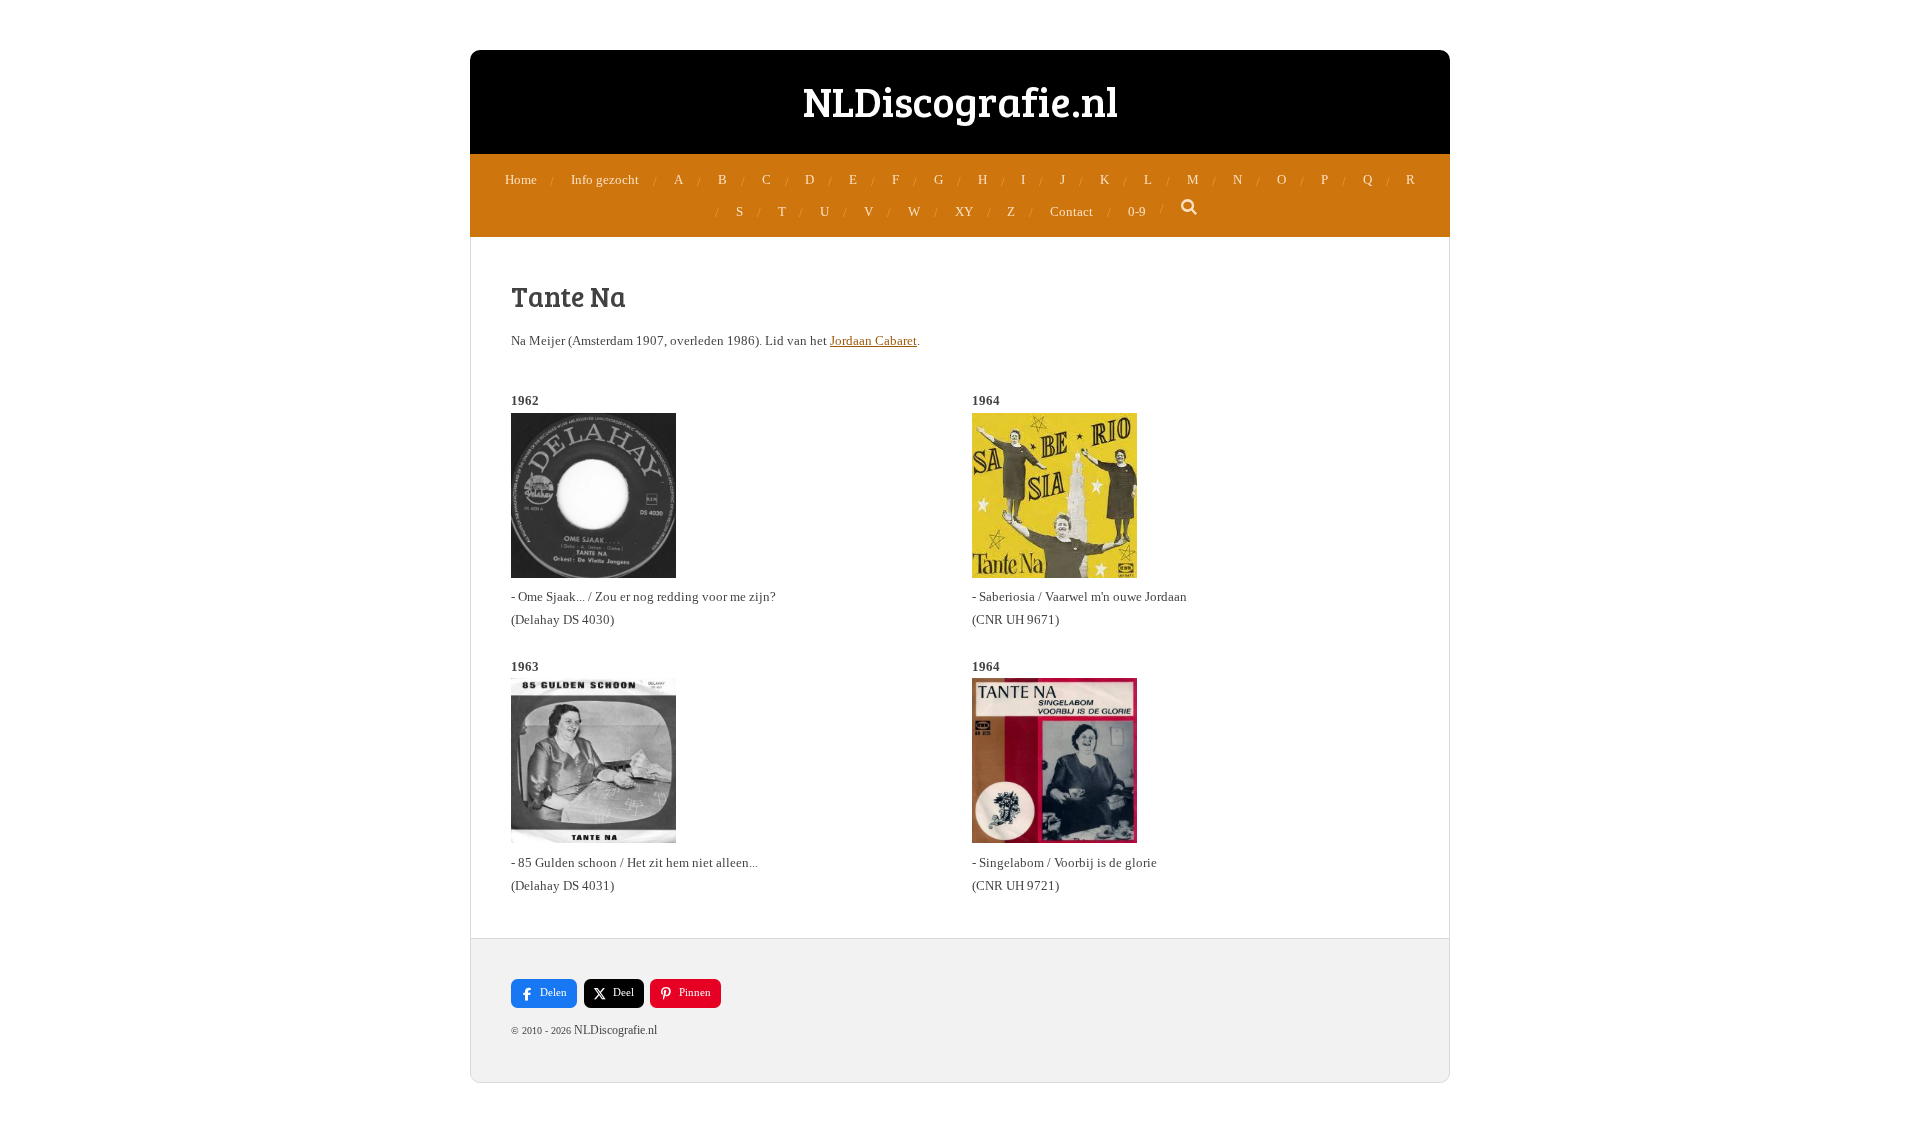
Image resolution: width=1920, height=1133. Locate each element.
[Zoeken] (1190, 208)
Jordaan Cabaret (873, 340)
